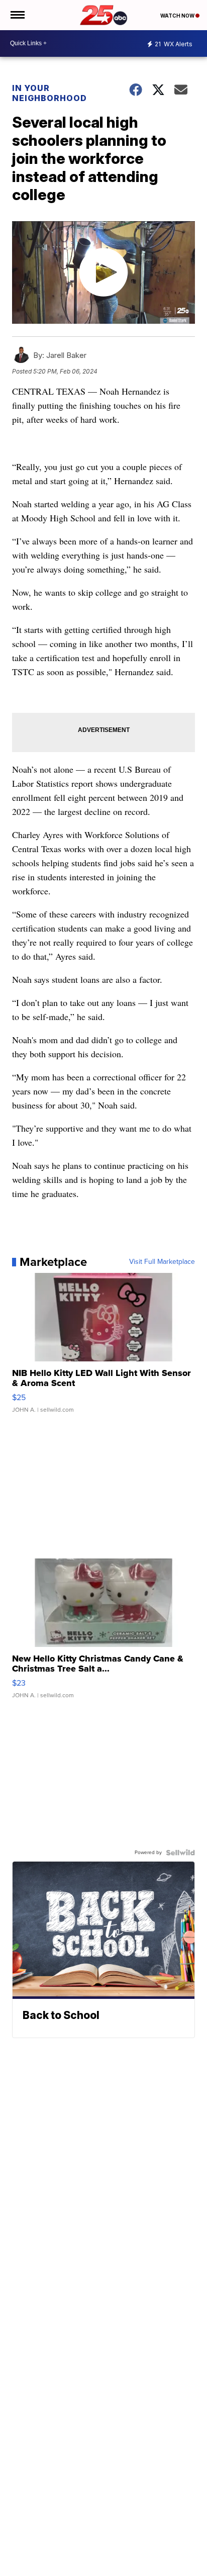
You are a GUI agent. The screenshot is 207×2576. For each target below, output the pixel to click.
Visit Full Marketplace (162, 1262)
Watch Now (178, 16)
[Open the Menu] (17, 15)
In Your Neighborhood (49, 93)
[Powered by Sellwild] (180, 1853)
